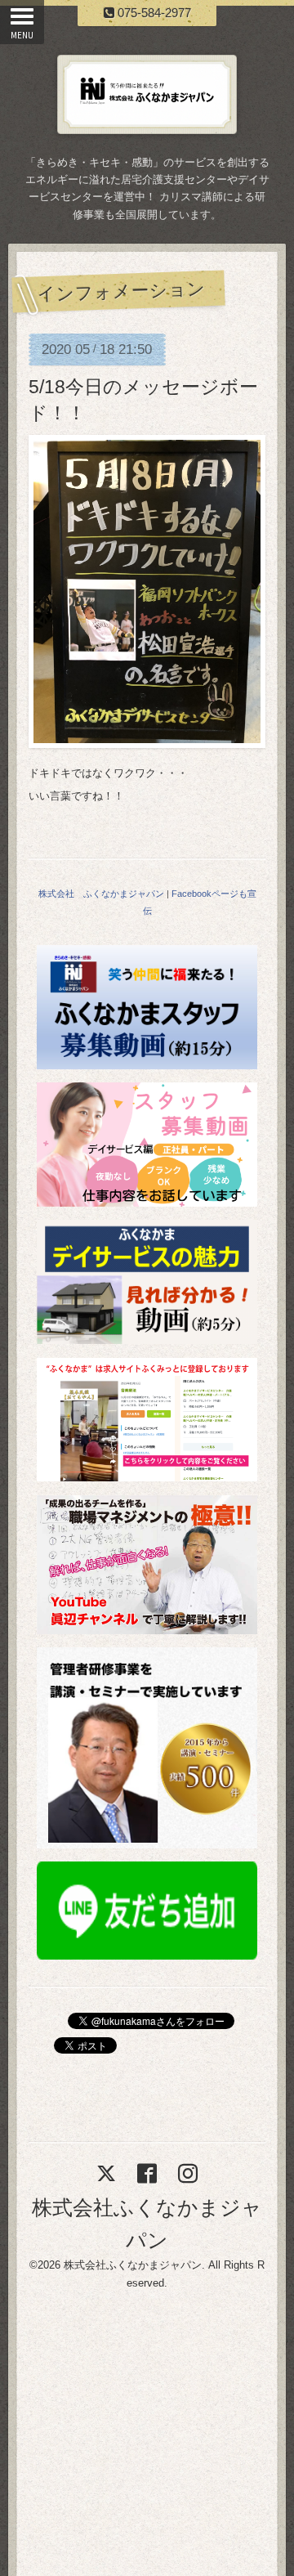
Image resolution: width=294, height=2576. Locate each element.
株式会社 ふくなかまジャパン (101, 894)
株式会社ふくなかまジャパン (133, 2265)
